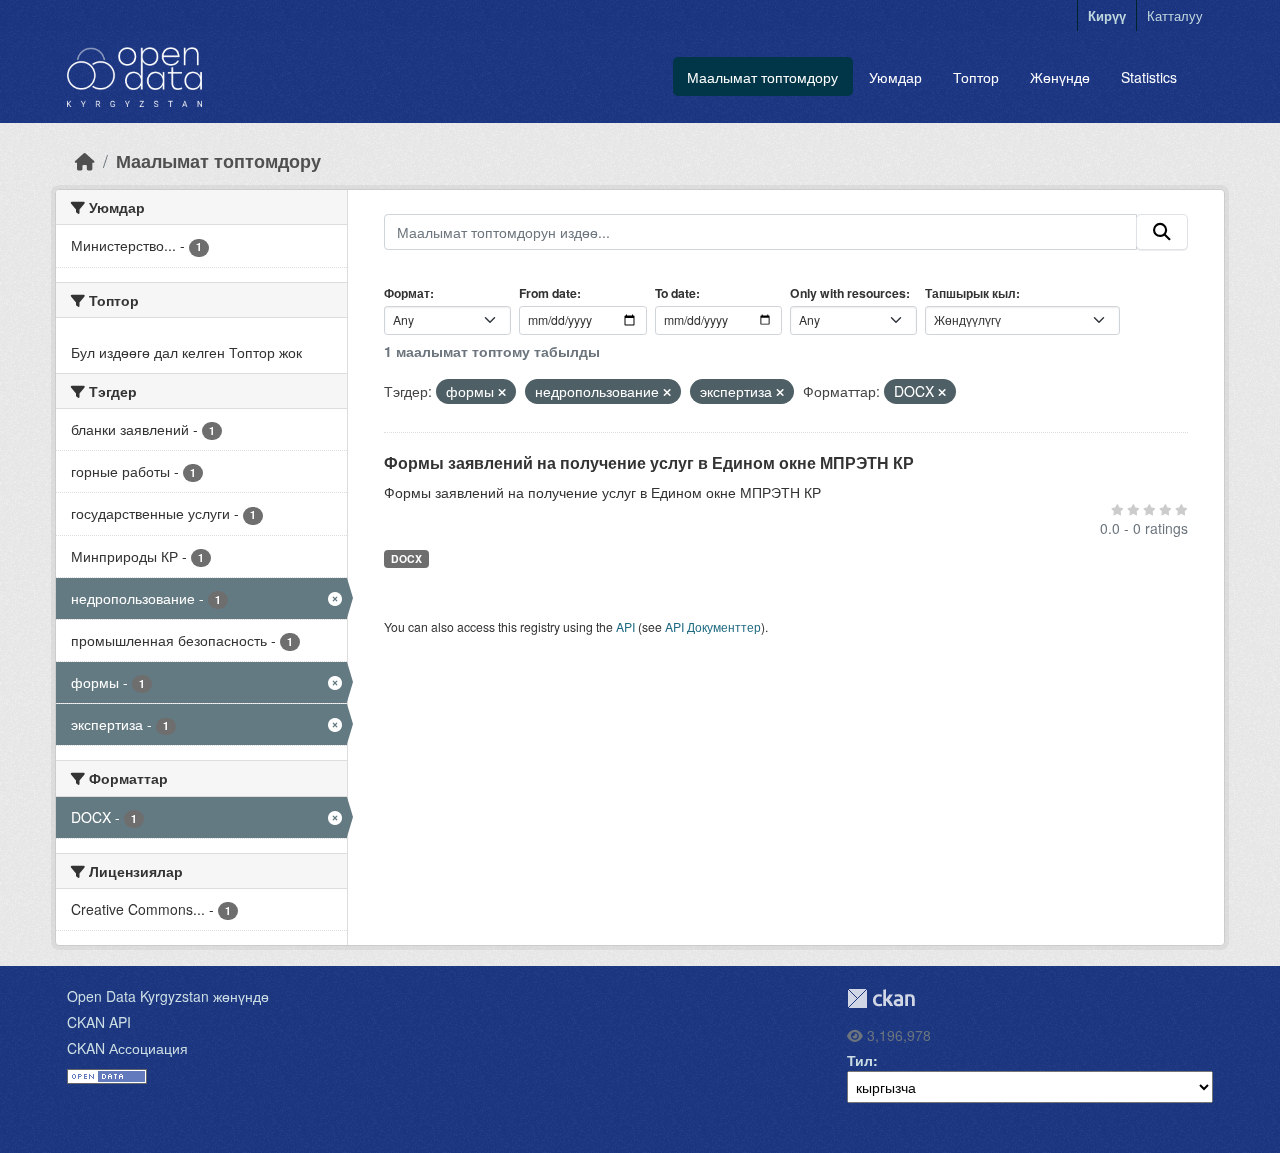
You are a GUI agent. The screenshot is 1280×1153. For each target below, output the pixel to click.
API (625, 626)
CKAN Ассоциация (127, 1048)
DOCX (406, 558)
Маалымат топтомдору (762, 77)
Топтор (976, 77)
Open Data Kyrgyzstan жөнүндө (168, 996)
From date (548, 293)
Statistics (1149, 77)
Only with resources (848, 293)
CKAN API (99, 1022)
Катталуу (1175, 15)
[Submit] (1162, 232)
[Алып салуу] (502, 392)
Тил (860, 1060)
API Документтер (713, 626)
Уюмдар (895, 77)
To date (675, 293)
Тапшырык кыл (970, 293)
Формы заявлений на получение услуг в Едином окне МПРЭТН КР (649, 462)
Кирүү (1107, 15)
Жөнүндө (1060, 77)
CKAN (881, 998)
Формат (407, 293)
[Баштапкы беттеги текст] (85, 160)
